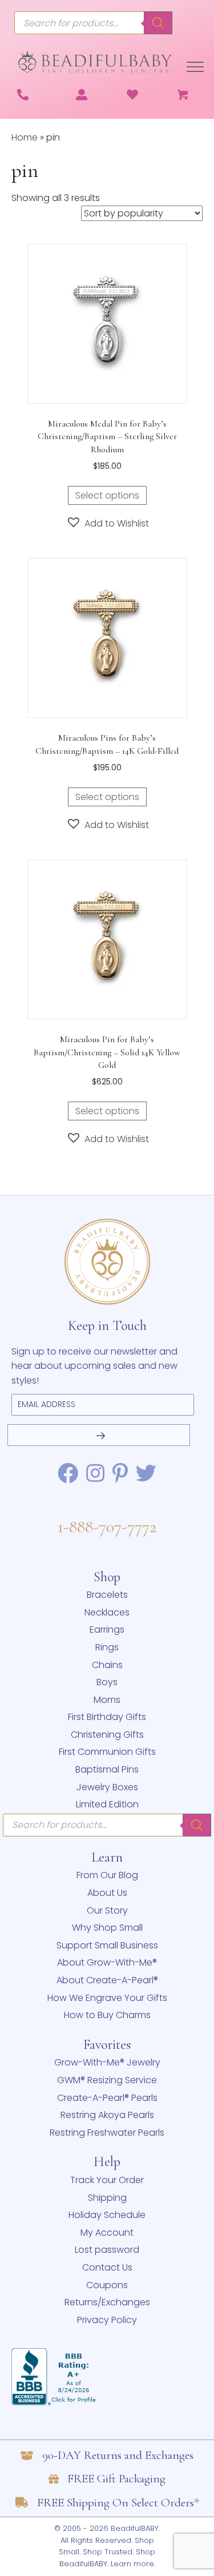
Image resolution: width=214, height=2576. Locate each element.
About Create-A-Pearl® (107, 1980)
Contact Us (107, 2267)
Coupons (107, 2285)
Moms (107, 1700)
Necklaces (107, 1612)
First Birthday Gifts (107, 1717)
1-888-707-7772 (107, 1527)
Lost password (107, 2250)
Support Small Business (107, 1945)
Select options (107, 495)
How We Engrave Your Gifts (107, 1998)
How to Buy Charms (107, 2015)
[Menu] (195, 67)
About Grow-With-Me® (107, 1962)
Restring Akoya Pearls (107, 2115)
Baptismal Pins (107, 1769)
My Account (107, 2233)
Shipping (107, 2198)
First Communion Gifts (107, 1752)
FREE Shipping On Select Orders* (118, 2503)
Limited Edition (107, 1804)
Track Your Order (107, 2180)
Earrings (107, 1629)
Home (25, 137)
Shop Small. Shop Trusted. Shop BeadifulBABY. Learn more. (107, 2552)
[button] (107, 522)
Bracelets (107, 1595)
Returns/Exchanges (107, 2302)
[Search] (158, 23)
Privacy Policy (107, 2320)
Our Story (107, 1910)
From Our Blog (107, 1875)
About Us (107, 1893)
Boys (107, 1682)
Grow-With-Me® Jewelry (107, 2062)
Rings (107, 1647)
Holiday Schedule (107, 2215)
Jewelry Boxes (107, 1787)
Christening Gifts (107, 1735)
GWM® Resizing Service (107, 2080)
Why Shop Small (107, 1928)
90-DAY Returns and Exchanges (118, 2455)
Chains (107, 1665)
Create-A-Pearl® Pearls (107, 2098)
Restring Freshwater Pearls (107, 2133)
